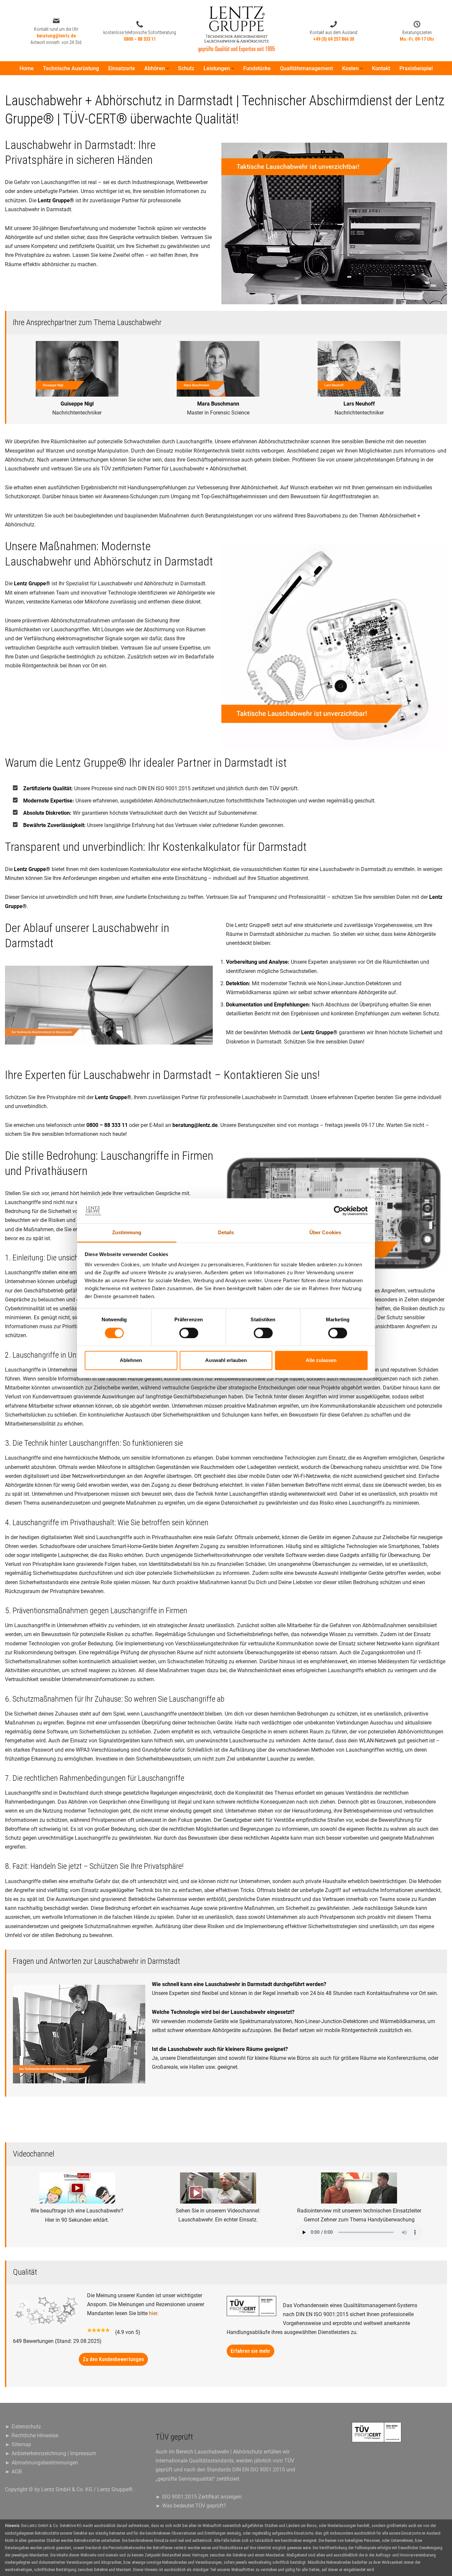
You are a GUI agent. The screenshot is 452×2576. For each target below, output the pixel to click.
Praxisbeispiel (416, 68)
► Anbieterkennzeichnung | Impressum (51, 2453)
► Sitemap (18, 2444)
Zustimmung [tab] (127, 1233)
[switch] (189, 1333)
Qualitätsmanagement (306, 68)
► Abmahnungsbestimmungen (42, 2463)
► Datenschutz (23, 2427)
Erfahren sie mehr (250, 2351)
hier (153, 2313)
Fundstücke (257, 68)
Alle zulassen (321, 1361)
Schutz (186, 68)
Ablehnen (131, 1361)
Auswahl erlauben (226, 1361)
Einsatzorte (122, 68)
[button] (168, 68)
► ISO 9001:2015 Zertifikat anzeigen (199, 2497)
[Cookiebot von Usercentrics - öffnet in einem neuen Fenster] (339, 1211)
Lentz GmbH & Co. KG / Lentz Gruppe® (87, 2489)
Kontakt (381, 68)
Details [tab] (226, 1233)
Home (27, 68)
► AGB (13, 2472)
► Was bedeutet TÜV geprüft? (191, 2506)
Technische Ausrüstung (71, 68)
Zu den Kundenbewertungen (113, 2359)
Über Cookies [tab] (325, 1233)
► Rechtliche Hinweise (32, 2435)
